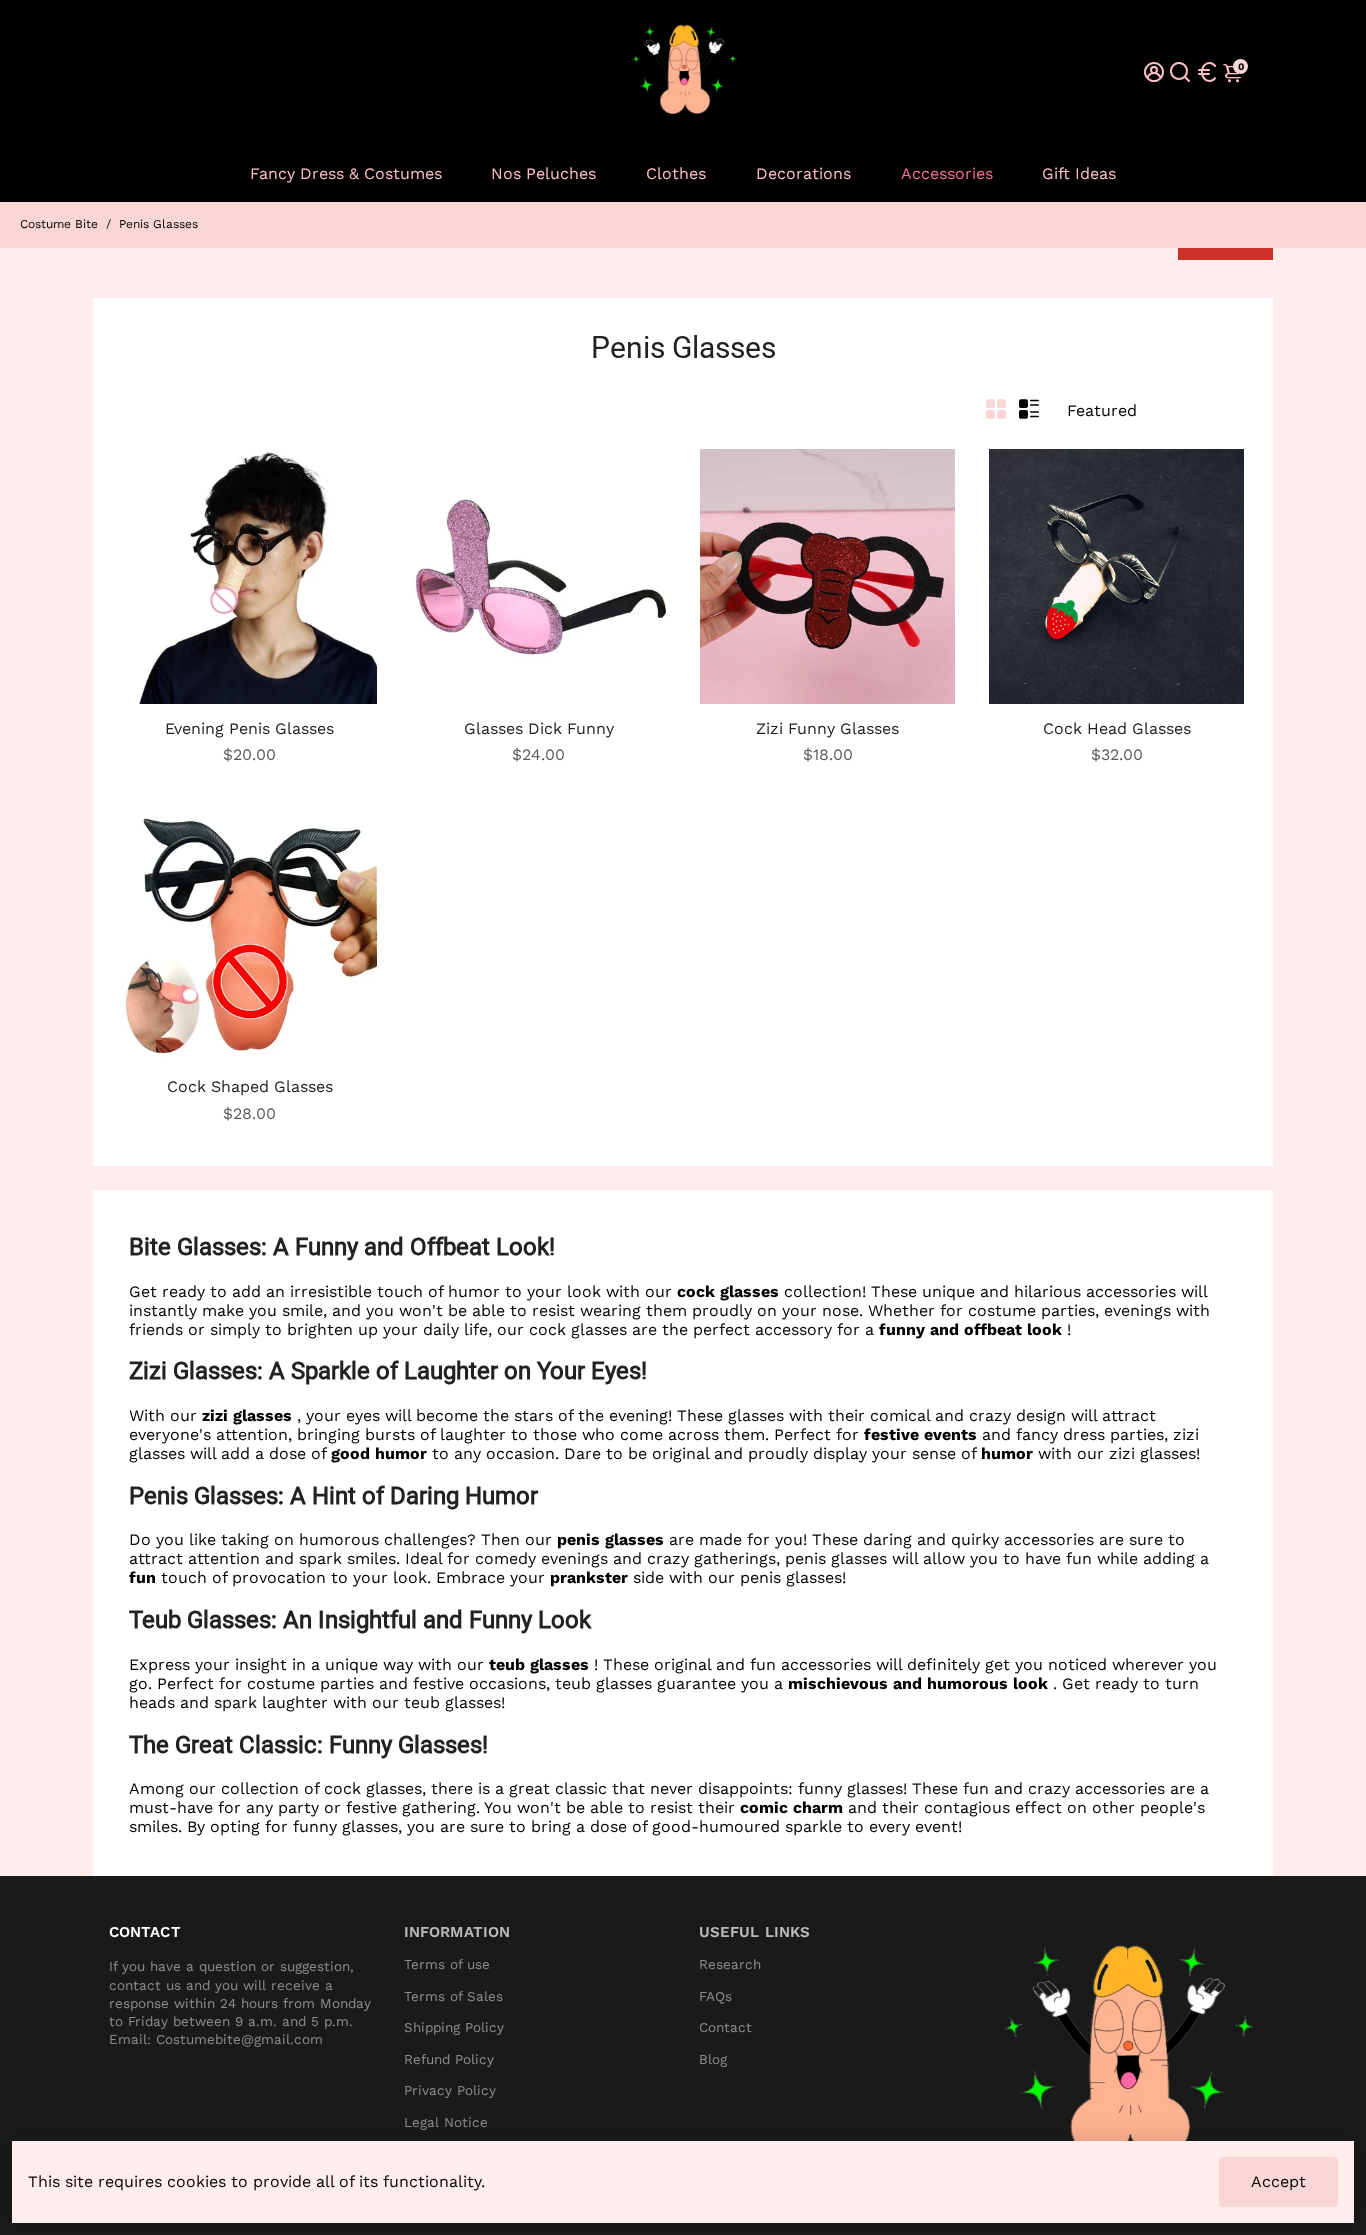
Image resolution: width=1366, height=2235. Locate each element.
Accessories (947, 173)
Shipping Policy (454, 2027)
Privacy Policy (450, 2090)
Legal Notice (446, 2122)
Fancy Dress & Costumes (346, 173)
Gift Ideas (1079, 173)
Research (730, 1964)
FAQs (715, 1996)
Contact (725, 2027)
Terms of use (447, 1964)
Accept (1278, 2181)
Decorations (803, 173)
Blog (713, 2059)
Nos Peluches (543, 173)
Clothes (676, 173)
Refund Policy (449, 2059)
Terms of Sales (453, 1996)
